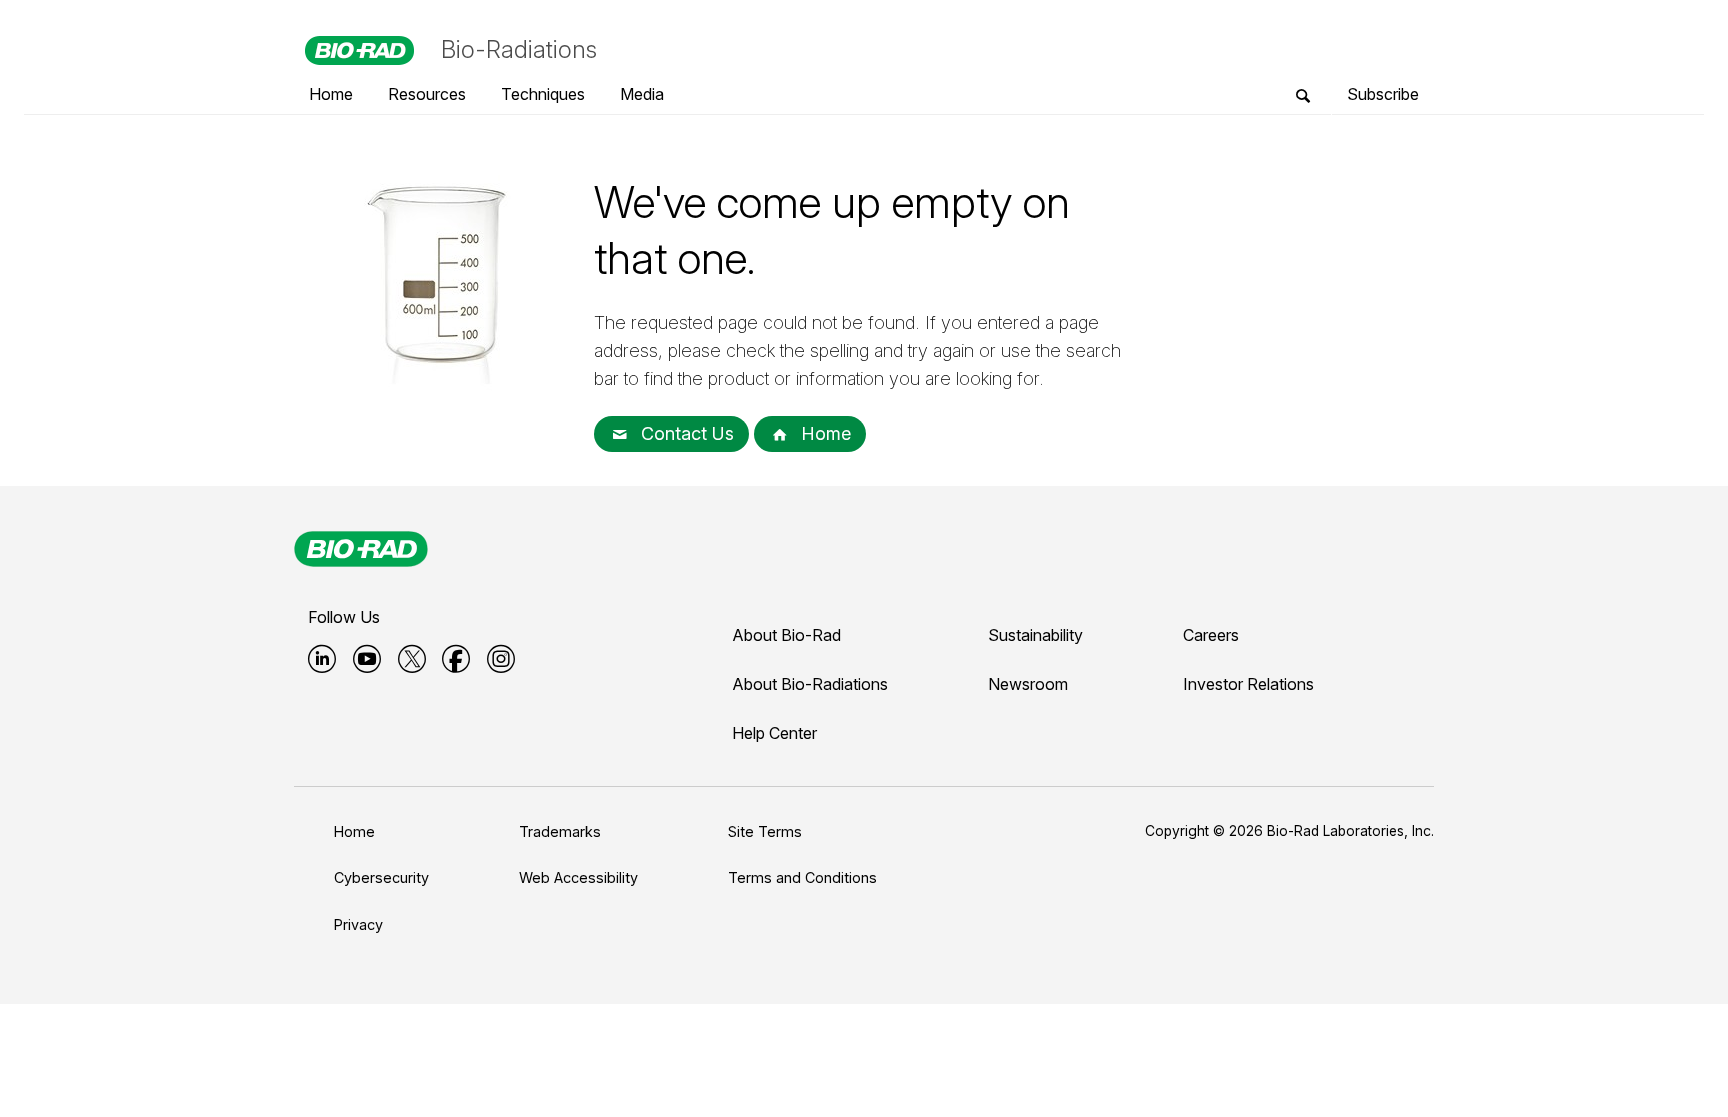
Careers (1211, 635)
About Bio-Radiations (810, 684)
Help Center (774, 733)
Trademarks (560, 831)
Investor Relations (1248, 684)
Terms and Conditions (802, 877)
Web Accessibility (578, 877)
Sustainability (1035, 635)
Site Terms (765, 831)
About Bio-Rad (786, 635)
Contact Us (685, 433)
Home (823, 433)
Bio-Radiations (519, 49)
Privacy (358, 924)
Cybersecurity (381, 877)
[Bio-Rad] (361, 549)
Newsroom (1028, 684)
